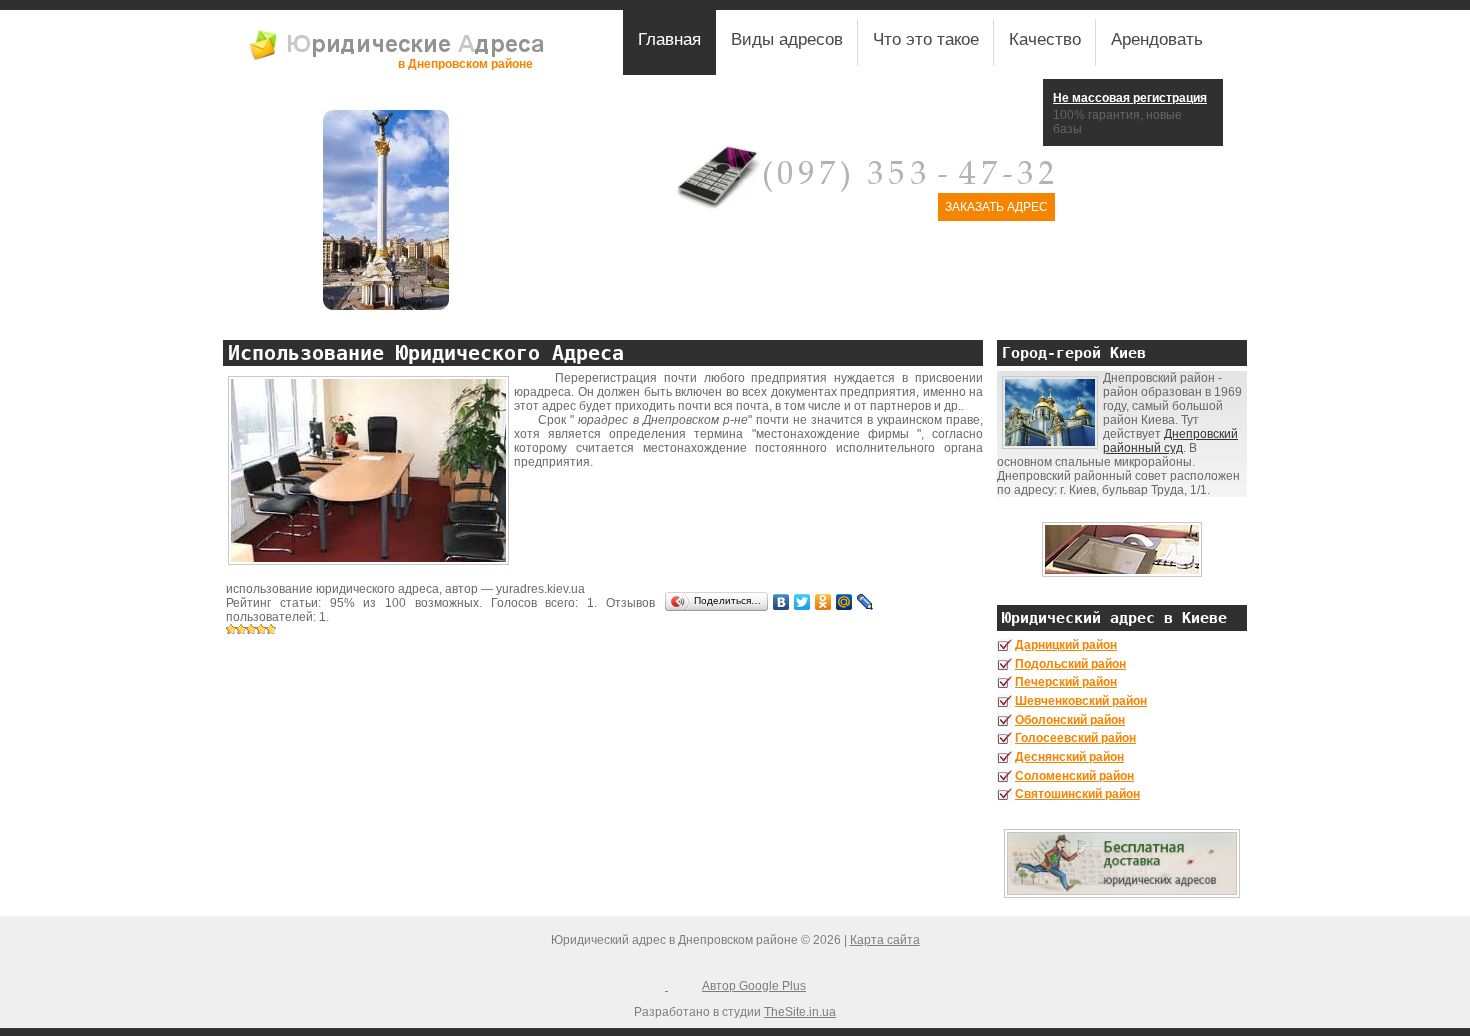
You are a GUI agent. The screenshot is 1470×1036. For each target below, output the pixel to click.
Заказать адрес (996, 207)
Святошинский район (1077, 794)
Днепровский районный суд (1170, 441)
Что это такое (926, 39)
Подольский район (1070, 664)
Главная (669, 39)
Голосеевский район (1075, 738)
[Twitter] (802, 602)
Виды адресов (787, 39)
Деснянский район (1069, 757)
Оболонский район (1070, 720)
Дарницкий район (1066, 645)
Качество (1045, 39)
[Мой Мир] (844, 602)
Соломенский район (1074, 776)
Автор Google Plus (754, 986)
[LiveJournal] (865, 602)
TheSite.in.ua (800, 1012)
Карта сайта (885, 940)
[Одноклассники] (823, 602)
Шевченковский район (1081, 701)
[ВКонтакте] (781, 602)
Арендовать (1157, 39)
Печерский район (1066, 682)
